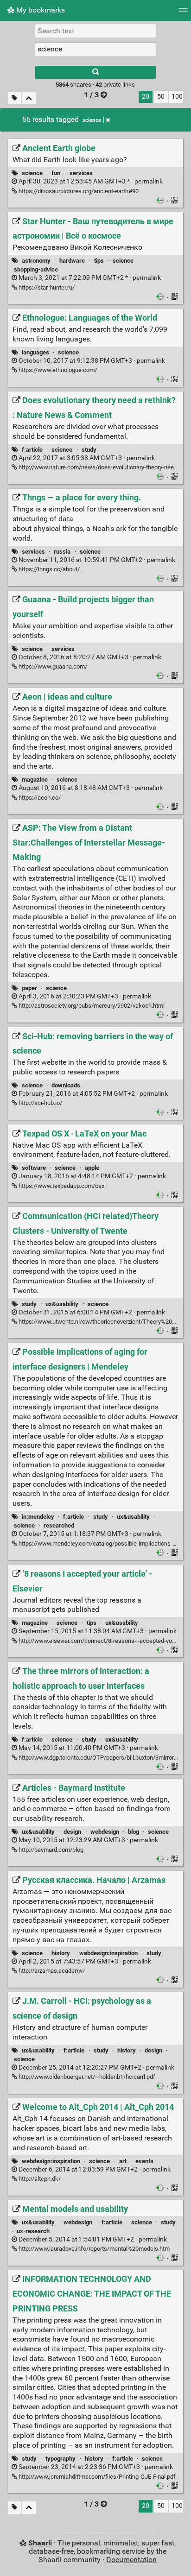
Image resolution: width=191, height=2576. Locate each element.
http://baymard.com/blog (50, 1850)
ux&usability (62, 1304)
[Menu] (183, 13)
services (81, 173)
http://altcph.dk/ (39, 2179)
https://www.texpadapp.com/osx (61, 1186)
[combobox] (95, 49)
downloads (66, 1085)
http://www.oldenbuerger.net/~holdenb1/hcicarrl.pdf (86, 2077)
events (144, 2161)
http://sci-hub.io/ (40, 1103)
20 (146, 97)
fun (56, 173)
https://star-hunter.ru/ (46, 287)
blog (134, 1832)
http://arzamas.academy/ (51, 1971)
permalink (90, 181)
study (89, 450)
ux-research (33, 2231)
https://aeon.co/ (39, 798)
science (92, 120)
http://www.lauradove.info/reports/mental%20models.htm (93, 2249)
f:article (32, 450)
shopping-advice (36, 269)
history (61, 1953)
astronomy (36, 261)
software (34, 1168)
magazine (35, 780)
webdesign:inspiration (108, 1953)
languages (35, 352)
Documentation (131, 2560)
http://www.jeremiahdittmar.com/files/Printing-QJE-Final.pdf (96, 2477)
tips (99, 261)
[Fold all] (29, 98)
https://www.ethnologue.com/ (57, 370)
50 (161, 97)
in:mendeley (38, 1517)
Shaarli (40, 2543)
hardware (72, 261)
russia (62, 552)
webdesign (105, 1832)
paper (29, 988)
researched (59, 1525)
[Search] (95, 72)
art (123, 2161)
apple (92, 1168)
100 (177, 97)
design (72, 1832)
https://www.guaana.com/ (52, 666)
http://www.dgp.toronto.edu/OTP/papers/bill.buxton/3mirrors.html (104, 1758)
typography (60, 2459)
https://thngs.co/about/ (48, 569)
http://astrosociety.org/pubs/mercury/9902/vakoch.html (91, 1006)
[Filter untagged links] (14, 98)
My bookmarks (40, 10)
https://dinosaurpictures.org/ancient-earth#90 (78, 191)
